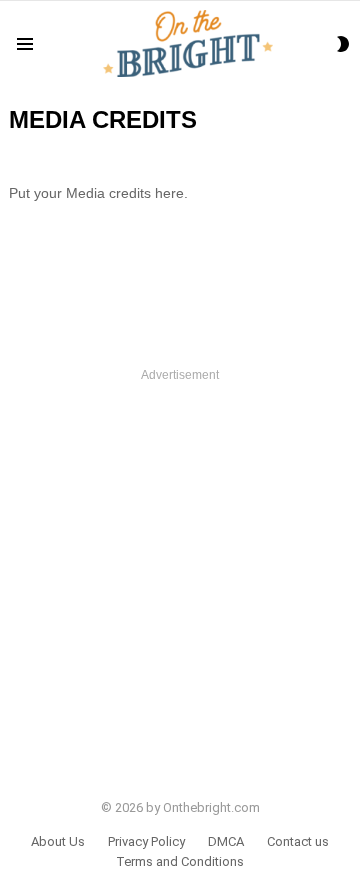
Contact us (298, 841)
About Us (58, 841)
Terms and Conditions (180, 861)
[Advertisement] (180, 573)
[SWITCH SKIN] (343, 44)
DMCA (226, 841)
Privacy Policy (146, 841)
